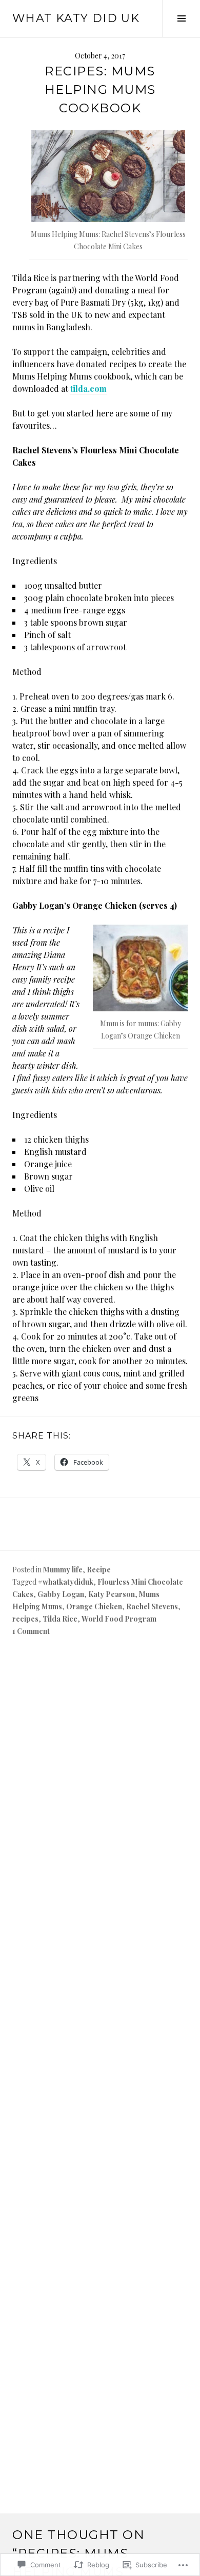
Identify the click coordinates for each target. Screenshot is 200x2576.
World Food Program (119, 1619)
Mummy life (63, 1570)
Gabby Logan (61, 1594)
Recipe (99, 1570)
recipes (25, 1619)
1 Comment (31, 1631)
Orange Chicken (94, 1606)
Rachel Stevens (152, 1606)
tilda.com (88, 388)
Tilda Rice (60, 1619)
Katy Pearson (112, 1594)
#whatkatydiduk (66, 1582)
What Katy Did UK (76, 18)
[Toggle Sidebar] (181, 18)
